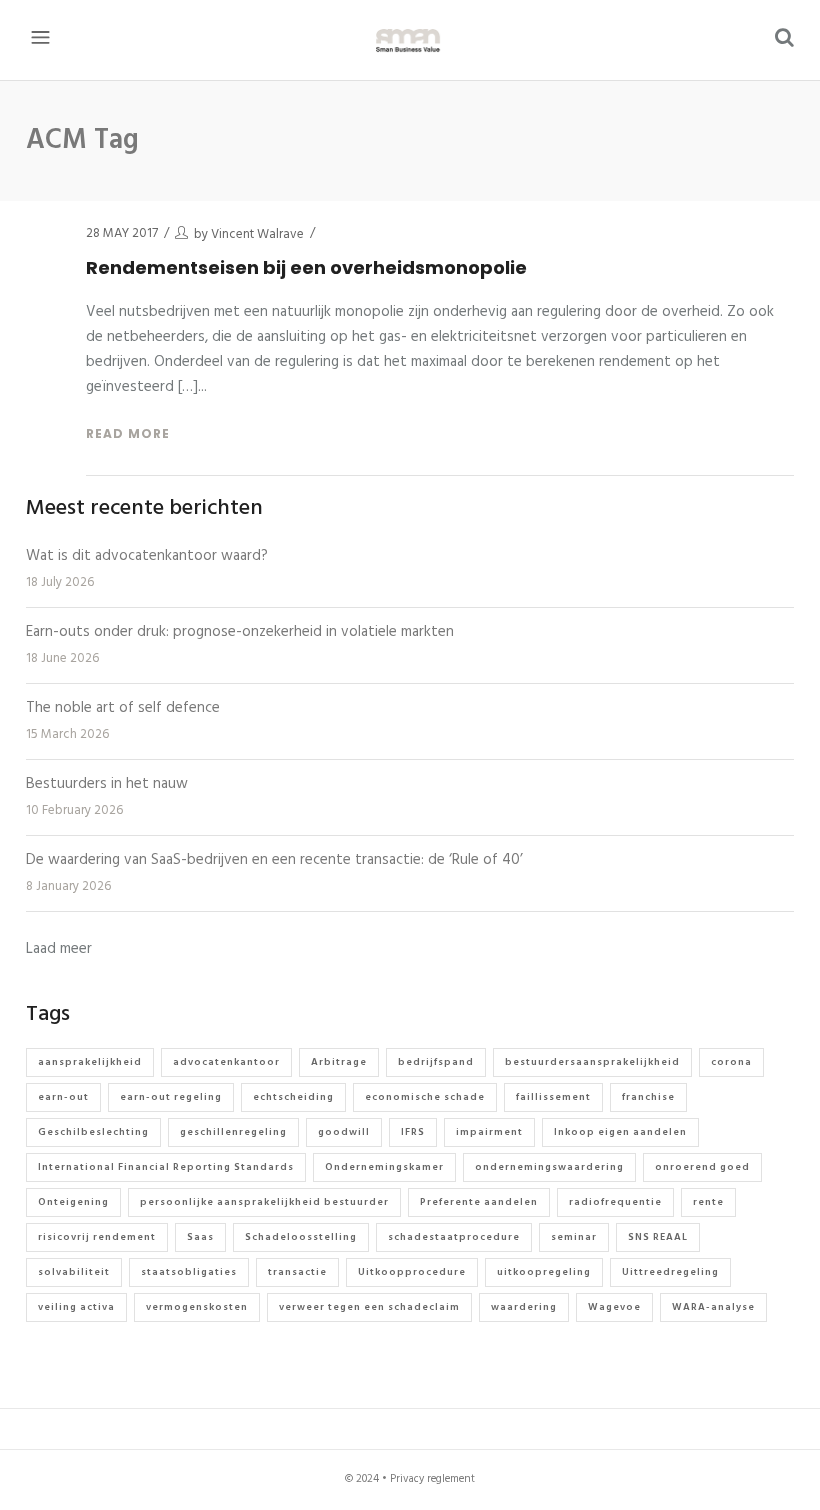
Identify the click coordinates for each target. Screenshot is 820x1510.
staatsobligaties (189, 1272)
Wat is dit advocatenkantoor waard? (147, 556)
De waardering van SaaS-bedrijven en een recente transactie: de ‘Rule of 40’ (274, 860)
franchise (648, 1097)
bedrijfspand (436, 1062)
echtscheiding (293, 1097)
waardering (524, 1307)
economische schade (425, 1097)
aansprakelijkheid (90, 1062)
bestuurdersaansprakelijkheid (592, 1062)
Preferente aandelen (479, 1202)
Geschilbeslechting (93, 1132)
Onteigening (73, 1202)
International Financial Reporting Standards (166, 1167)
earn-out (63, 1097)
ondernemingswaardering (549, 1167)
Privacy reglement (432, 1479)
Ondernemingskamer (384, 1167)
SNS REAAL (658, 1237)
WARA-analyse (713, 1307)
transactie (297, 1272)
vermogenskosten (197, 1307)
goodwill (344, 1132)
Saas (200, 1237)
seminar (574, 1237)
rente (708, 1202)
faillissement (553, 1097)
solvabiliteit (74, 1272)
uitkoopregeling (544, 1272)
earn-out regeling (171, 1097)
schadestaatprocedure (454, 1237)
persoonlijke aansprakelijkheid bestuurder (264, 1202)
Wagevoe (614, 1307)
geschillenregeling (233, 1132)
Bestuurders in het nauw (107, 784)
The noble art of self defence (123, 708)
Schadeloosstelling (301, 1237)
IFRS (413, 1132)
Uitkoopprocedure (412, 1272)
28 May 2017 (122, 233)
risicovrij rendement (97, 1237)
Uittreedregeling (670, 1272)
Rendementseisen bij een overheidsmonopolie (306, 267)
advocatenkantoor (226, 1062)
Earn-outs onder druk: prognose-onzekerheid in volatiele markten (240, 632)
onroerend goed (702, 1167)
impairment (489, 1132)
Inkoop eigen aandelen (620, 1132)
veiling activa (76, 1307)
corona (731, 1062)
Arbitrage (339, 1062)
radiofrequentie (615, 1202)
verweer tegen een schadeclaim (369, 1307)
